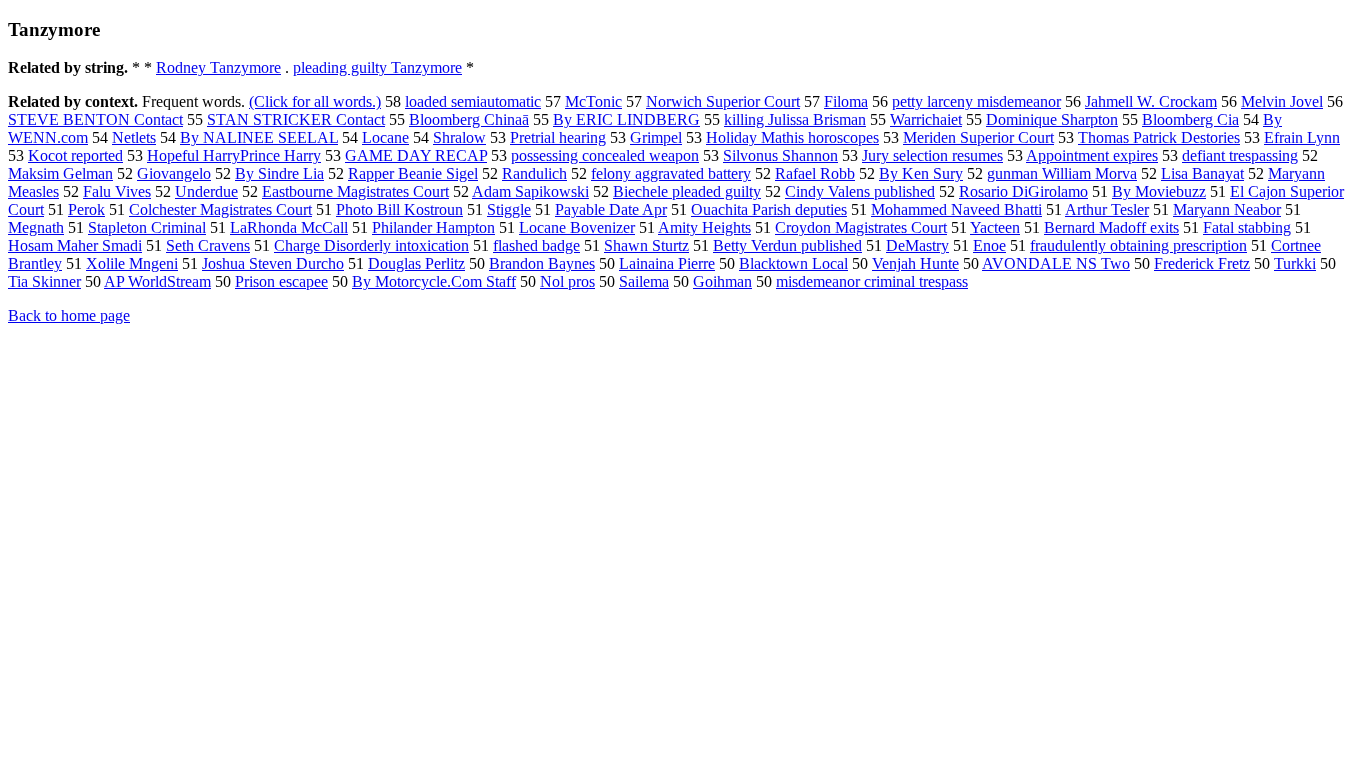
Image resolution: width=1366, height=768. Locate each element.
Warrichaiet (926, 119)
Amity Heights (704, 227)
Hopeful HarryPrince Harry (234, 155)
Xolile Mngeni (132, 263)
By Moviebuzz (1159, 191)
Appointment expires (1092, 155)
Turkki (1295, 263)
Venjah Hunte (915, 263)
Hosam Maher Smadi (75, 245)
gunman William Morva (1062, 173)
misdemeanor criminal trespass (872, 281)
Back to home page (69, 315)
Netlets (134, 137)
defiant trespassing (1240, 155)
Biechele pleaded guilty (687, 191)
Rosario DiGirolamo (1023, 191)
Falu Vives (117, 191)
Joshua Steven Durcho (273, 263)
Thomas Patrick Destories (1159, 137)
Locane (385, 137)
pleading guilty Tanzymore (377, 67)
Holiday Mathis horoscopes (792, 137)
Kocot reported (75, 155)
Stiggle (509, 209)
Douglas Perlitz (416, 263)
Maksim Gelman (60, 173)
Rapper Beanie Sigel (413, 173)
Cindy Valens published (860, 191)
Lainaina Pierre (667, 263)
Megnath (36, 227)
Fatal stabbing (1247, 227)
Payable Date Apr (611, 209)
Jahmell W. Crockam (1151, 101)
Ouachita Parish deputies (769, 209)
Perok (86, 209)
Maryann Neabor (1227, 209)
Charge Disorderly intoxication (371, 245)
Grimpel (656, 137)
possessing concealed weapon (605, 155)
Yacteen (995, 227)
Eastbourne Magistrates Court (355, 191)
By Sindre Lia (279, 173)
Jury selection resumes (932, 155)
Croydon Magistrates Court (861, 227)
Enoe (989, 245)
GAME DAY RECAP (416, 155)
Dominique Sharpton (1052, 119)
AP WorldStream (157, 281)
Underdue (206, 191)
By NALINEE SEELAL (259, 137)
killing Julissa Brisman (795, 119)
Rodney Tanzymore (218, 67)
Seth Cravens (208, 245)
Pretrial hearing (558, 137)
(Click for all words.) (315, 101)
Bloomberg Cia (1190, 119)
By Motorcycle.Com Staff (434, 281)
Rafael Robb (815, 173)
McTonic (593, 101)
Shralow (459, 137)
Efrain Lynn (1302, 137)
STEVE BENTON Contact (95, 119)
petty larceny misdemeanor (976, 101)
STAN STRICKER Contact (296, 119)
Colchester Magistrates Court (220, 209)
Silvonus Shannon (780, 155)
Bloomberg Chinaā (469, 119)
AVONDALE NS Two (1056, 263)
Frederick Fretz (1202, 263)
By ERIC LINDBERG (626, 119)
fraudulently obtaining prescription (1138, 245)
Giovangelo (174, 173)
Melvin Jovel (1282, 101)
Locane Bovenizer (577, 227)
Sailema (644, 281)
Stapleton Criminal (147, 227)
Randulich (534, 173)
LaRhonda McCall (289, 227)
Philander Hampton (433, 227)
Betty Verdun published (787, 245)
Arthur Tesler (1107, 209)
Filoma (846, 101)
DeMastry (917, 245)
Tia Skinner (44, 281)
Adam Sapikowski (530, 191)
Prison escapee (281, 281)
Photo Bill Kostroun (399, 209)
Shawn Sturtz (646, 245)
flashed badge (536, 245)
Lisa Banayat (1202, 173)
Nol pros (567, 281)
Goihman (722, 281)
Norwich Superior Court (723, 101)
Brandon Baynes (542, 263)
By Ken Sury (921, 173)
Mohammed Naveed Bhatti (956, 209)
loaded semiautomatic (473, 101)
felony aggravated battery (671, 173)
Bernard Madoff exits (1111, 227)
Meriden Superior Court (978, 137)
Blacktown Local (793, 263)
